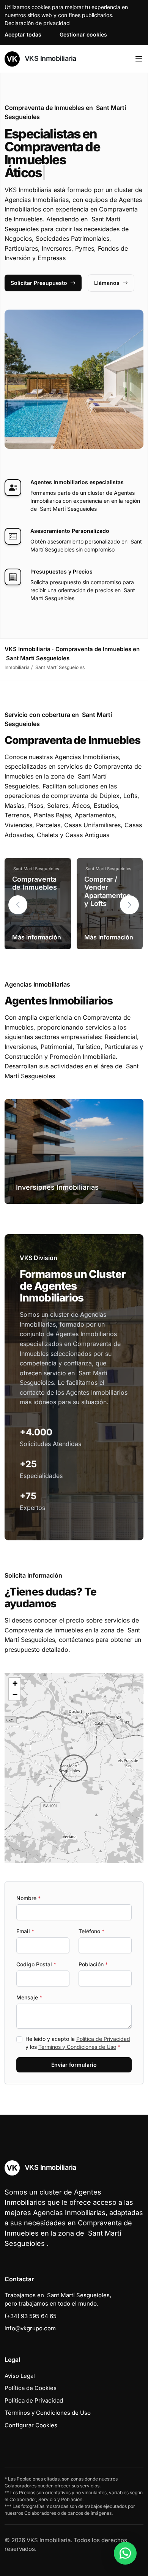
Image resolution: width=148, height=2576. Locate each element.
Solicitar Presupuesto (39, 283)
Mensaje (29, 1997)
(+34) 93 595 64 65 (31, 2316)
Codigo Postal (36, 1964)
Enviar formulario (74, 2065)
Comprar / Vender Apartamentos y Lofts (107, 892)
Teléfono (91, 1931)
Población (93, 1964)
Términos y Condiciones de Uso (77, 2047)
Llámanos (107, 283)
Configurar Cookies (31, 2425)
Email (25, 1931)
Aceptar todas (23, 34)
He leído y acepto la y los (78, 2043)
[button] (129, 905)
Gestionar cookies (83, 34)
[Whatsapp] (125, 2553)
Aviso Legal (20, 2376)
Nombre (28, 1898)
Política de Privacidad (103, 2039)
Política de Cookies (31, 2388)
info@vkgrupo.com (30, 2328)
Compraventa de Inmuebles (35, 883)
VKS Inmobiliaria (50, 58)
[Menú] (139, 59)
